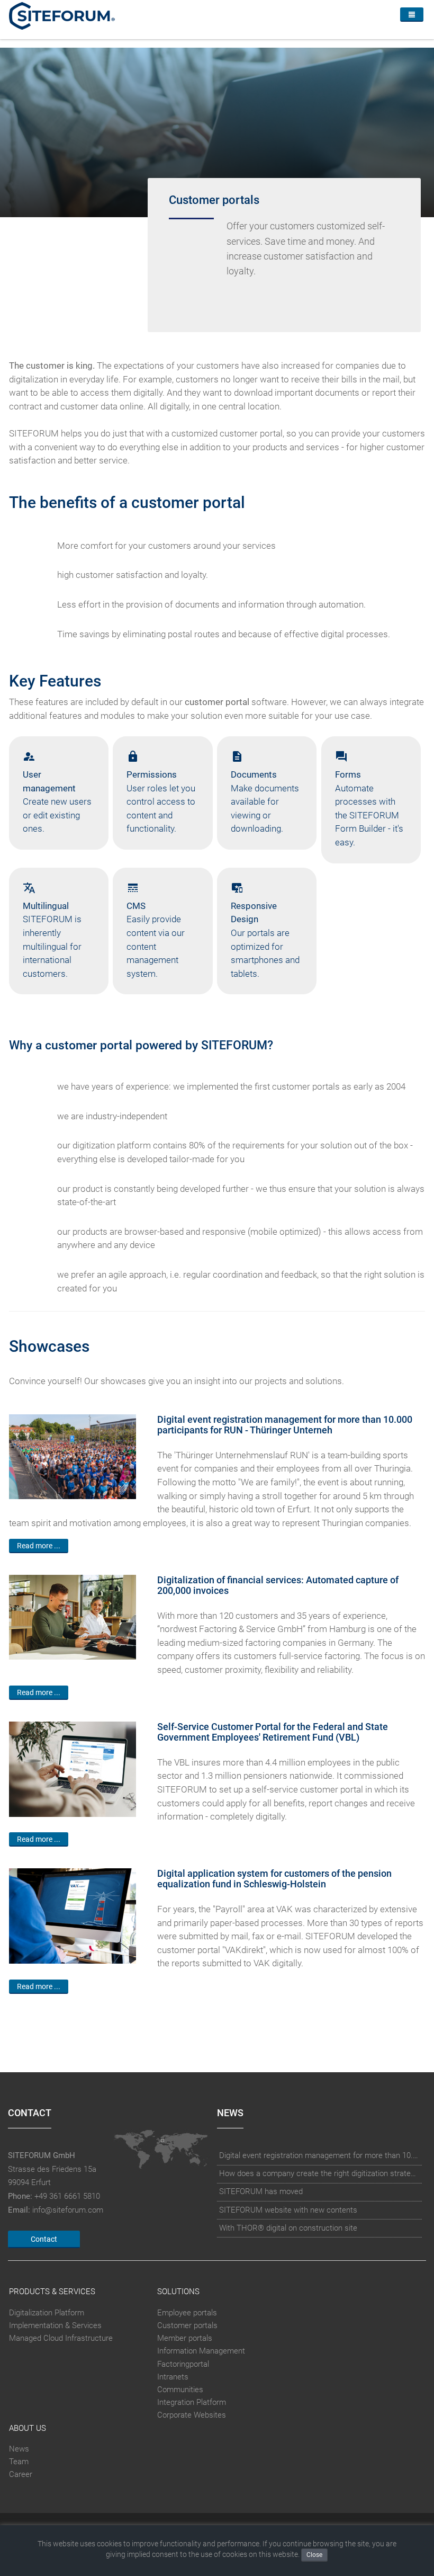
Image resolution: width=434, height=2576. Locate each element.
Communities (180, 2390)
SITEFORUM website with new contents (288, 2210)
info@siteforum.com (68, 2210)
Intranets (173, 2377)
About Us (28, 2428)
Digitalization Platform (47, 2313)
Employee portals (187, 2313)
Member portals (185, 2338)
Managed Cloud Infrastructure (61, 2338)
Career (21, 2474)
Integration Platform (192, 2402)
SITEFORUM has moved (261, 2191)
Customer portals (187, 2325)
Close (314, 2555)
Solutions (178, 2292)
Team (19, 2462)
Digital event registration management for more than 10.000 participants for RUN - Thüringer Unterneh (320, 2155)
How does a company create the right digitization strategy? (320, 2173)
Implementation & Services (55, 2325)
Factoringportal (183, 2364)
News (19, 2449)
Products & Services (52, 2292)
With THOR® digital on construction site (288, 2228)
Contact (44, 2239)
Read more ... (39, 1546)
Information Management (201, 2351)
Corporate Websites (192, 2415)
